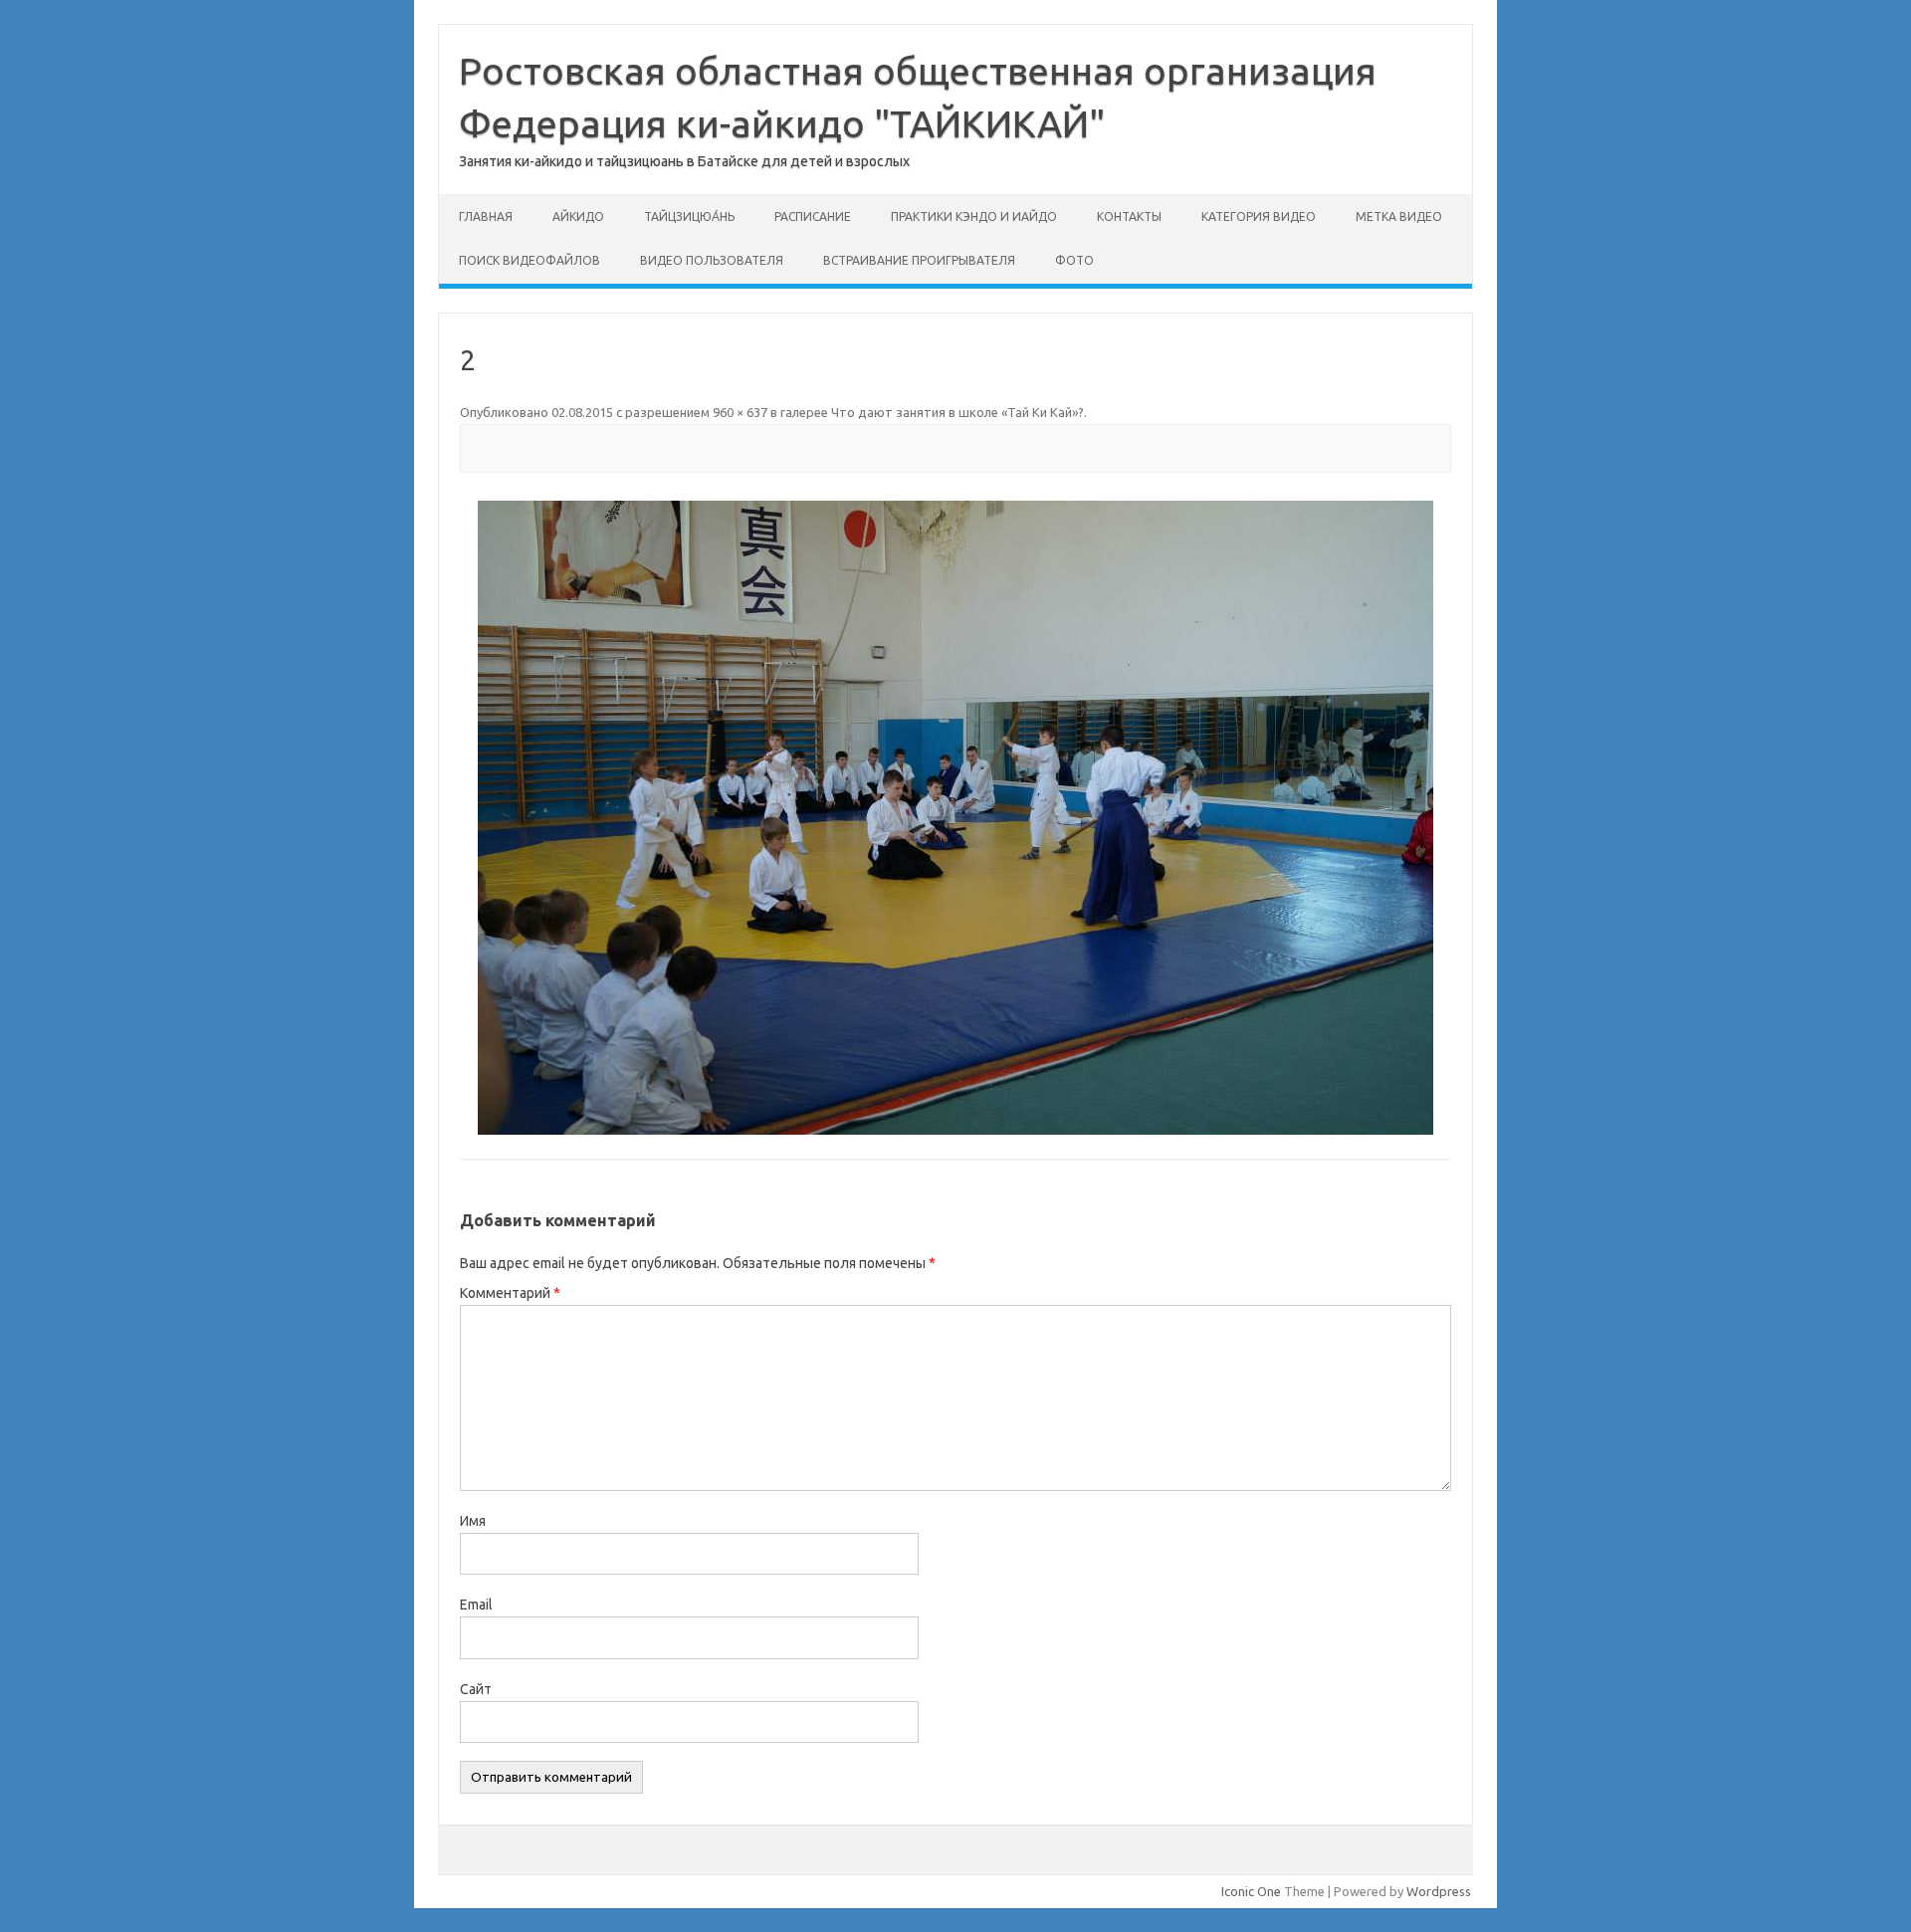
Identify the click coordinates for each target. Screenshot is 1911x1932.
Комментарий (510, 1293)
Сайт (476, 1689)
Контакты (1129, 216)
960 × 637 (740, 412)
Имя (473, 1521)
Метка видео (1399, 216)
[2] (955, 818)
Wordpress (1439, 1891)
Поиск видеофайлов (530, 260)
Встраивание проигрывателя (919, 260)
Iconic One (1251, 1891)
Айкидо (578, 216)
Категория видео (1259, 216)
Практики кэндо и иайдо (974, 216)
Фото (1074, 260)
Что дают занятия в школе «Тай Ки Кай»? (957, 412)
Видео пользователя (712, 260)
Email (476, 1605)
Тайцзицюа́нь (689, 216)
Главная (486, 216)
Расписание (813, 216)
